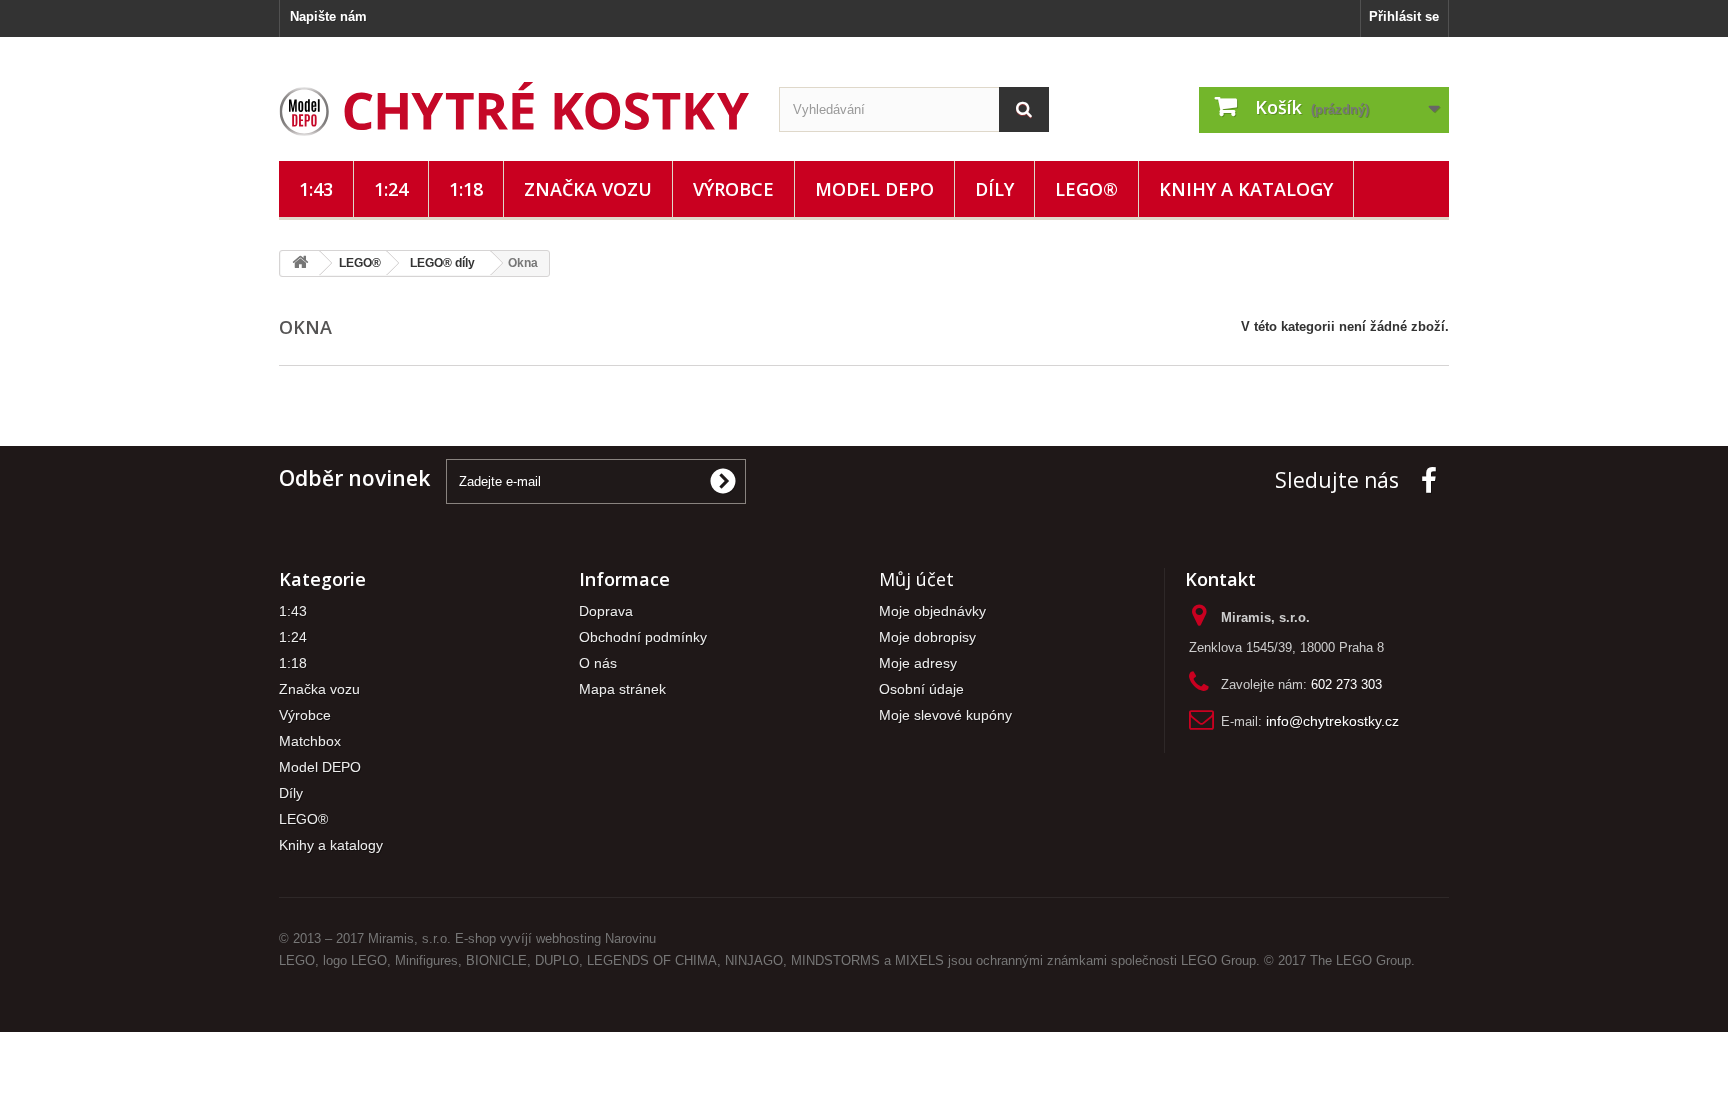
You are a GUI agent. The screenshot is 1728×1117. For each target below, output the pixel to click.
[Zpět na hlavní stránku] (300, 263)
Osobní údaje (921, 689)
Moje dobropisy (927, 637)
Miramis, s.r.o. (409, 938)
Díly (994, 189)
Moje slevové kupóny (945, 715)
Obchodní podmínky (643, 637)
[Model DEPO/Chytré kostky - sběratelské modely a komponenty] (514, 109)
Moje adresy (918, 663)
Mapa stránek (622, 689)
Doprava (606, 611)
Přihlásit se (1404, 16)
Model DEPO (874, 189)
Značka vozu (588, 189)
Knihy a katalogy (1246, 189)
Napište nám (328, 16)
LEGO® (1086, 189)
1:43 (316, 189)
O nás (598, 663)
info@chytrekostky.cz (1332, 721)
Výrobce (733, 189)
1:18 (466, 189)
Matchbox (310, 741)
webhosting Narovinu (596, 938)
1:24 (391, 189)
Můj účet (916, 579)
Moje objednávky (932, 611)
